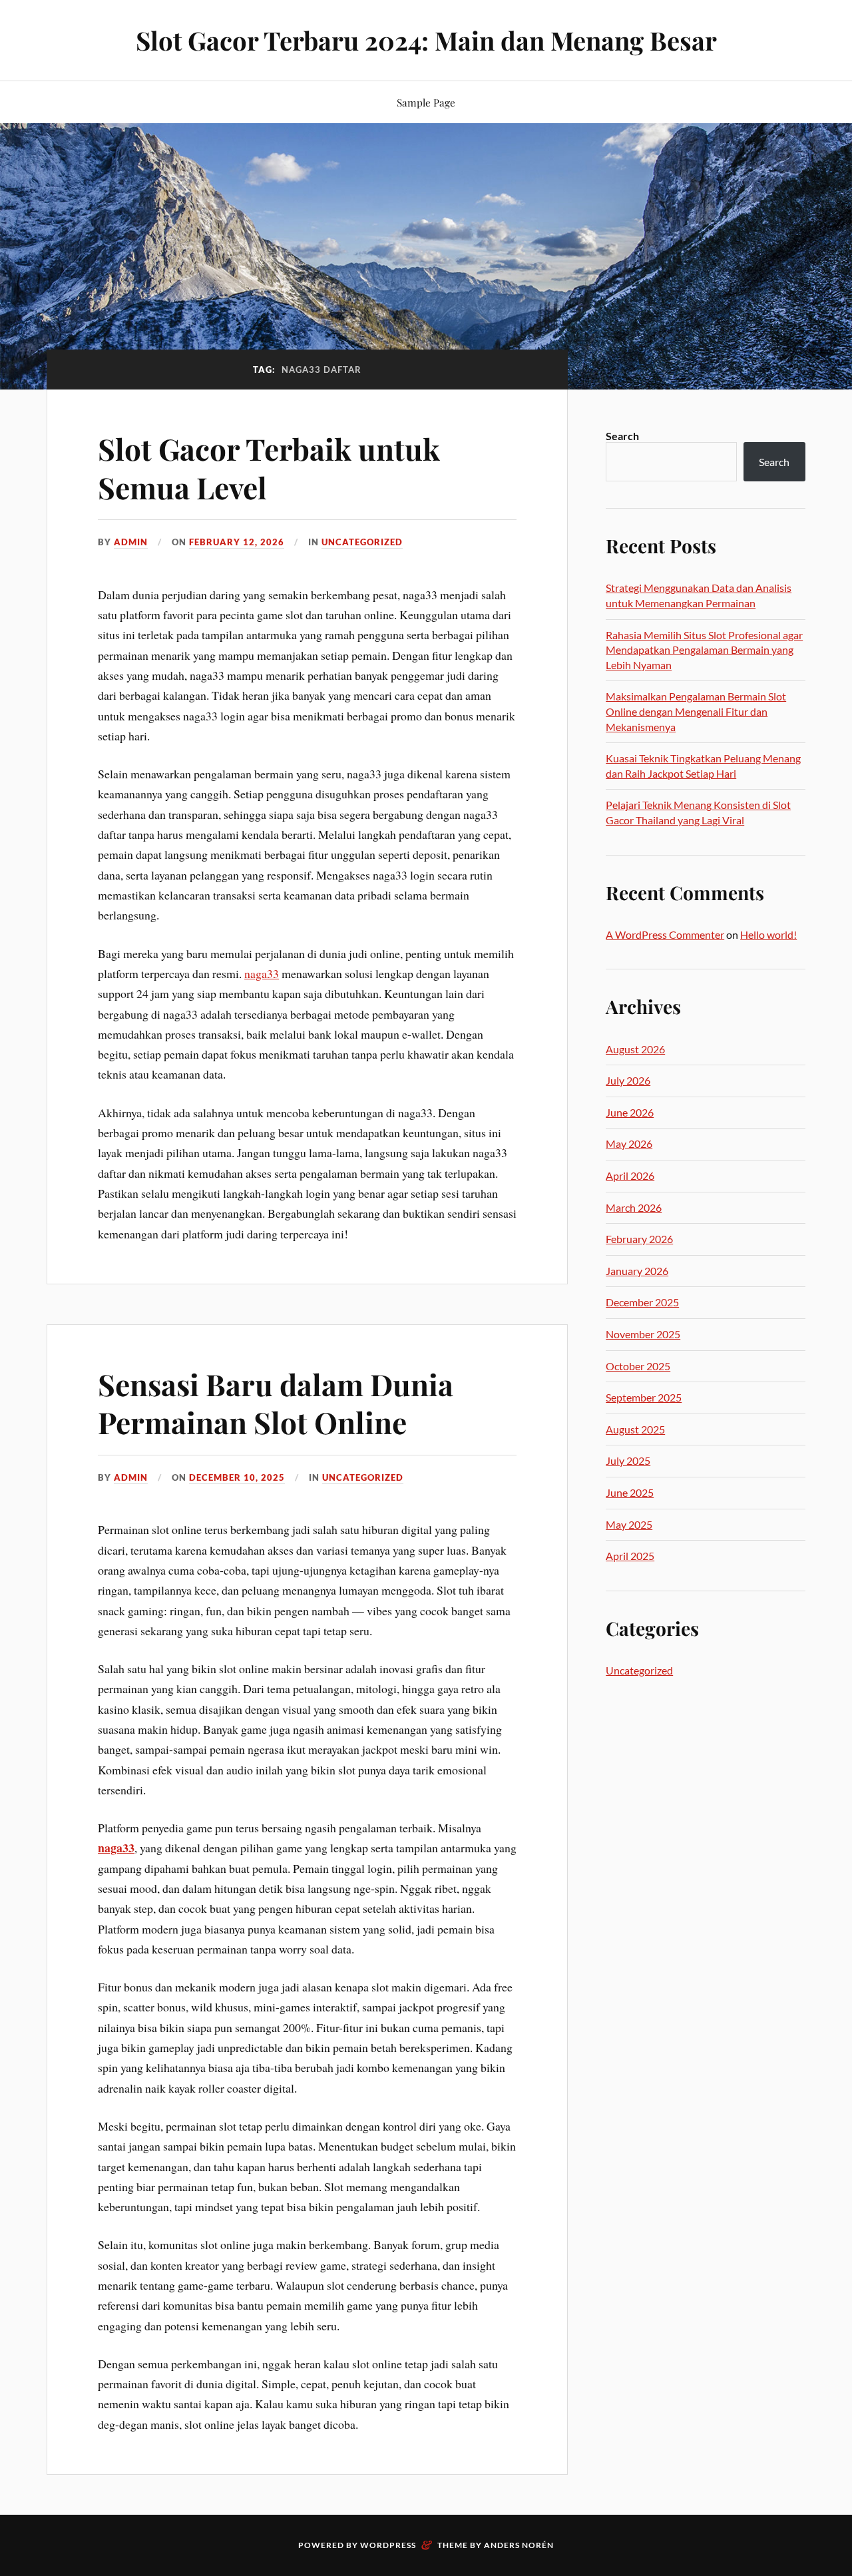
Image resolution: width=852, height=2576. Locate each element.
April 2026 (630, 1175)
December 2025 (642, 1302)
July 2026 (628, 1080)
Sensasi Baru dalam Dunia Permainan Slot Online (276, 1403)
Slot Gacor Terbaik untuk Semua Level (269, 467)
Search (622, 436)
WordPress (388, 2545)
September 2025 (644, 1397)
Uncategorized (362, 542)
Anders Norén (519, 2545)
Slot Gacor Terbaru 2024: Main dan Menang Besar (426, 40)
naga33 (262, 973)
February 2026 (639, 1239)
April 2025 (630, 1556)
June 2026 (630, 1112)
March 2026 (634, 1207)
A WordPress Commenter (665, 934)
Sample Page (426, 102)
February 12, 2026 (237, 542)
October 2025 (638, 1366)
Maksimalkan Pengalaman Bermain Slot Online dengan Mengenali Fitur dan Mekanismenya (696, 711)
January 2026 (637, 1271)
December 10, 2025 (237, 1477)
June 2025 (630, 1492)
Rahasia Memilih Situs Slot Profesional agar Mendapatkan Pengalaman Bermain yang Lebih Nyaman (704, 650)
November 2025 (643, 1334)
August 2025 (635, 1429)
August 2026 (635, 1049)
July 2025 (628, 1460)
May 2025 (629, 1524)
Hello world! (768, 934)
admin (131, 542)
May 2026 (629, 1144)
